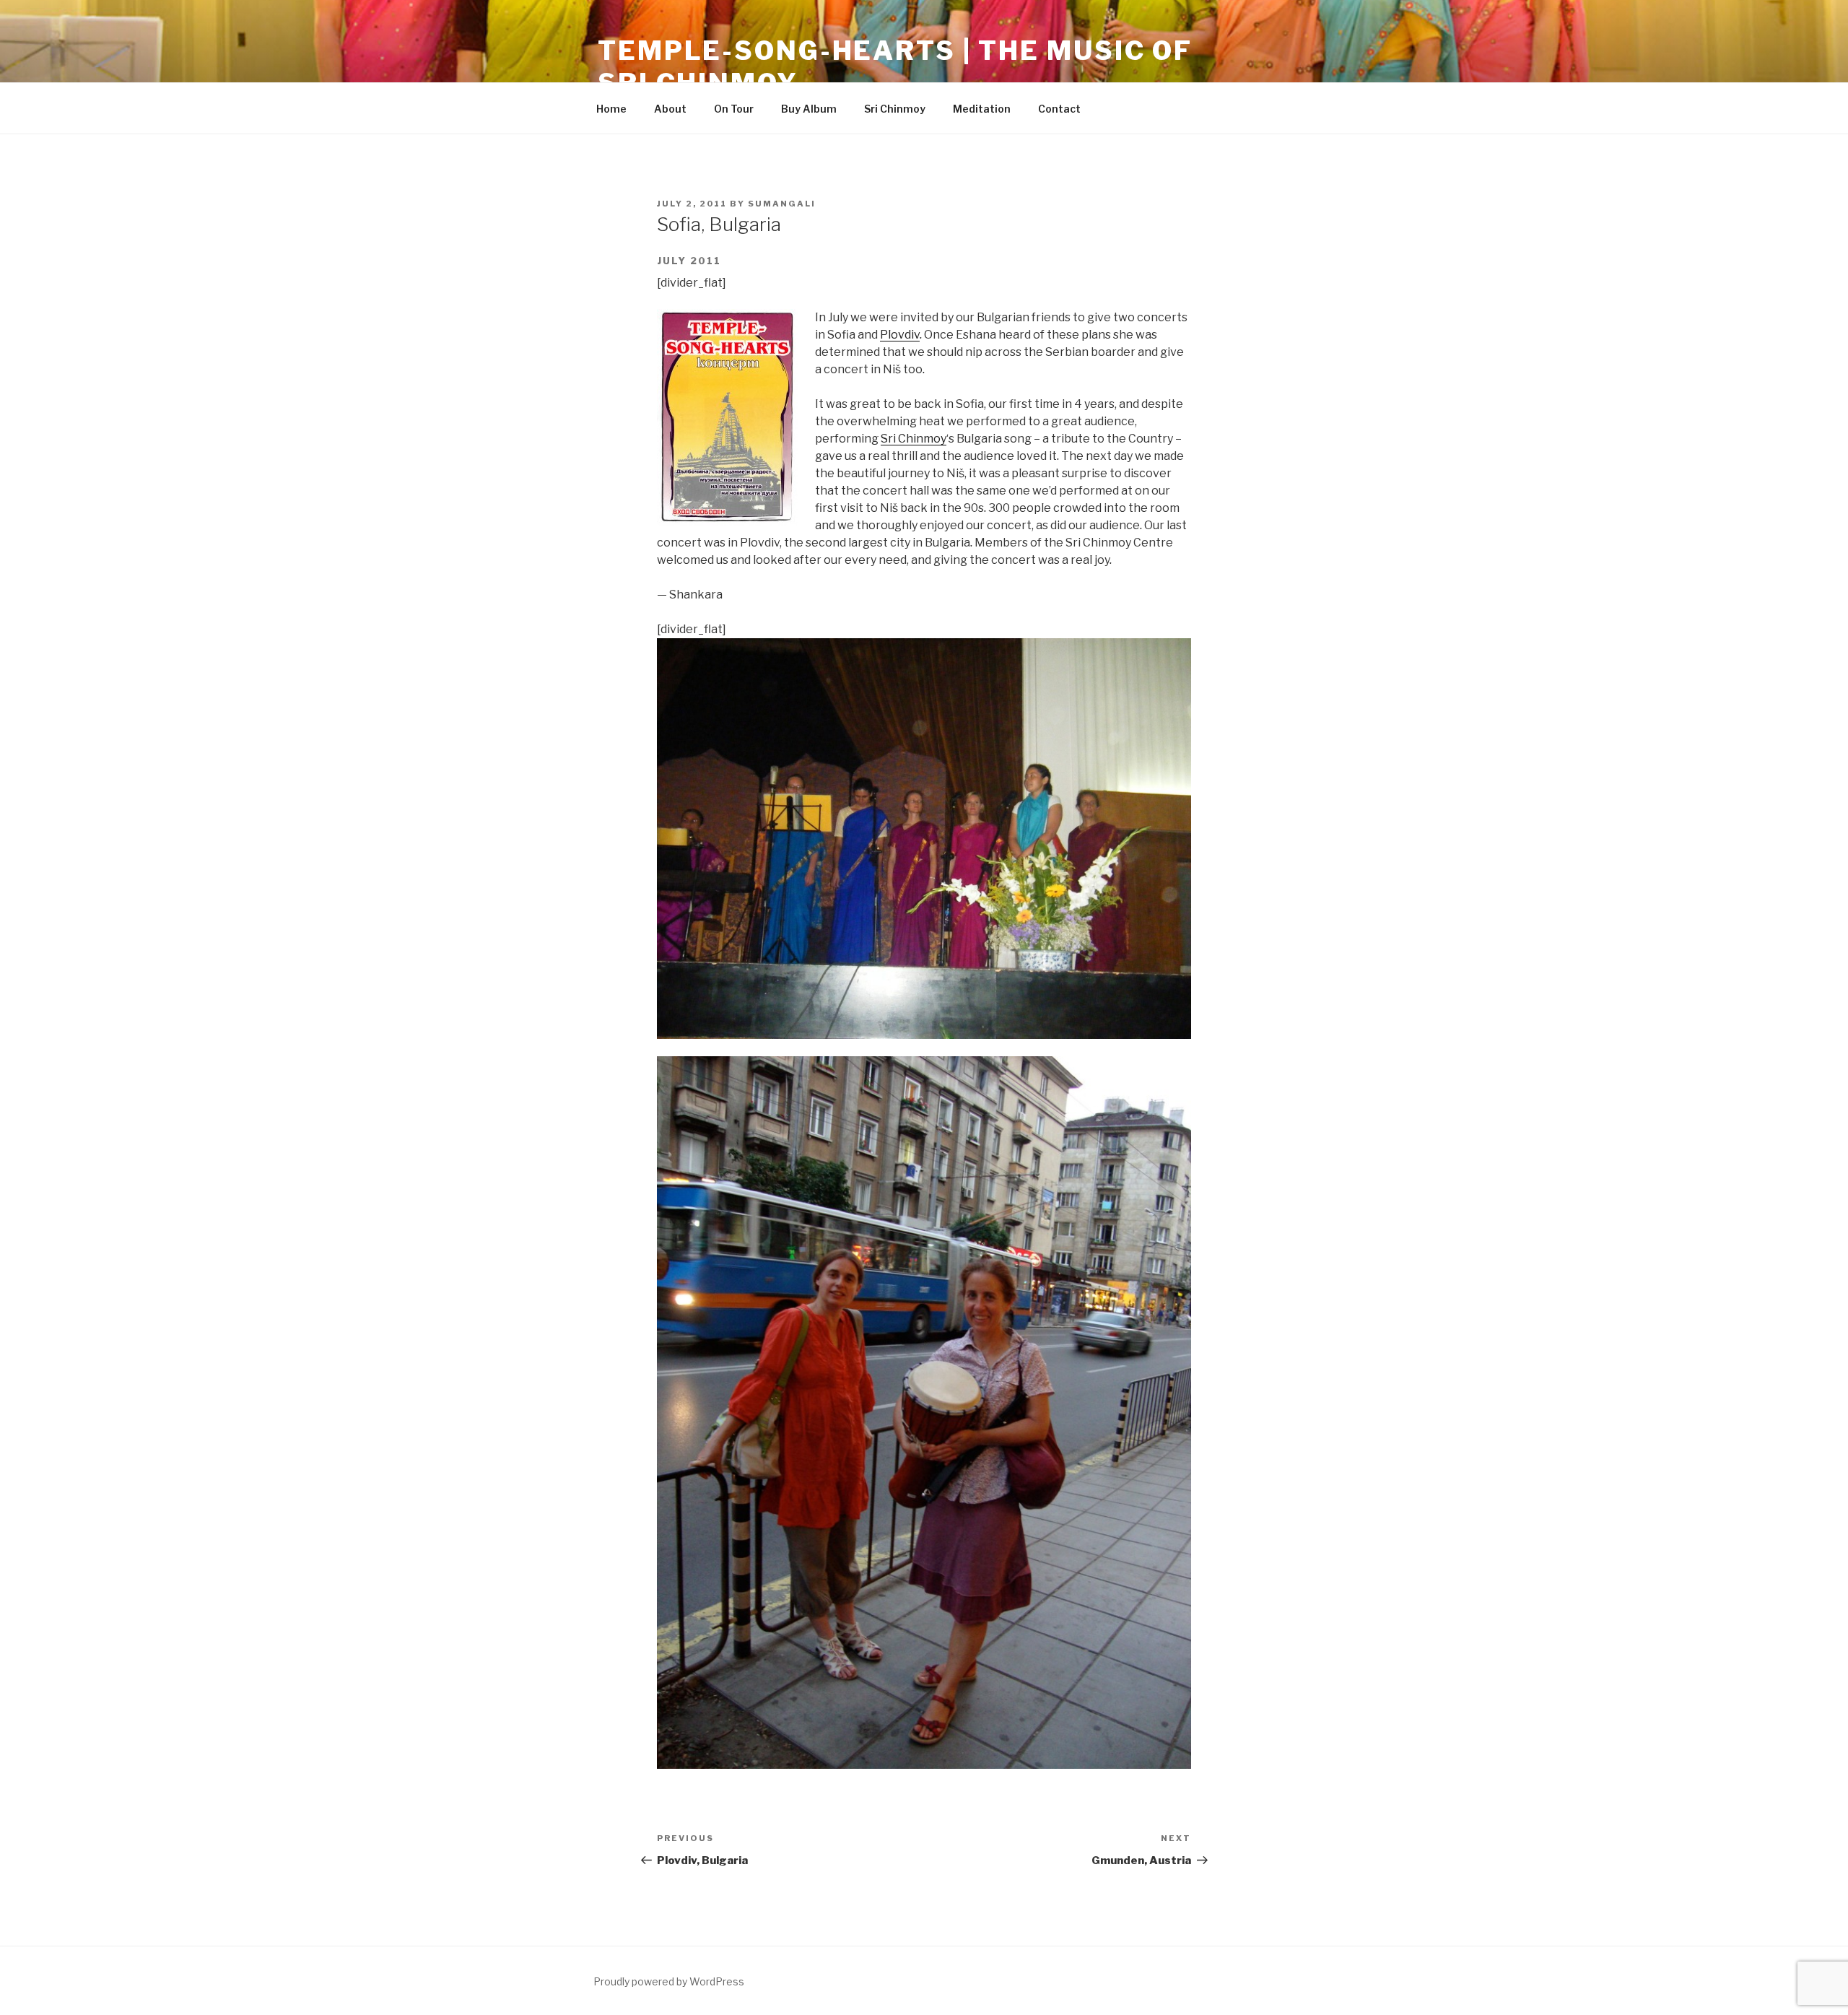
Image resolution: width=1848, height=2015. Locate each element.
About (670, 109)
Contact (1059, 109)
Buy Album (809, 109)
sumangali (782, 204)
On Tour (734, 109)
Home (611, 109)
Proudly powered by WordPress (669, 1981)
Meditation (982, 109)
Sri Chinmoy (895, 109)
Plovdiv (900, 335)
